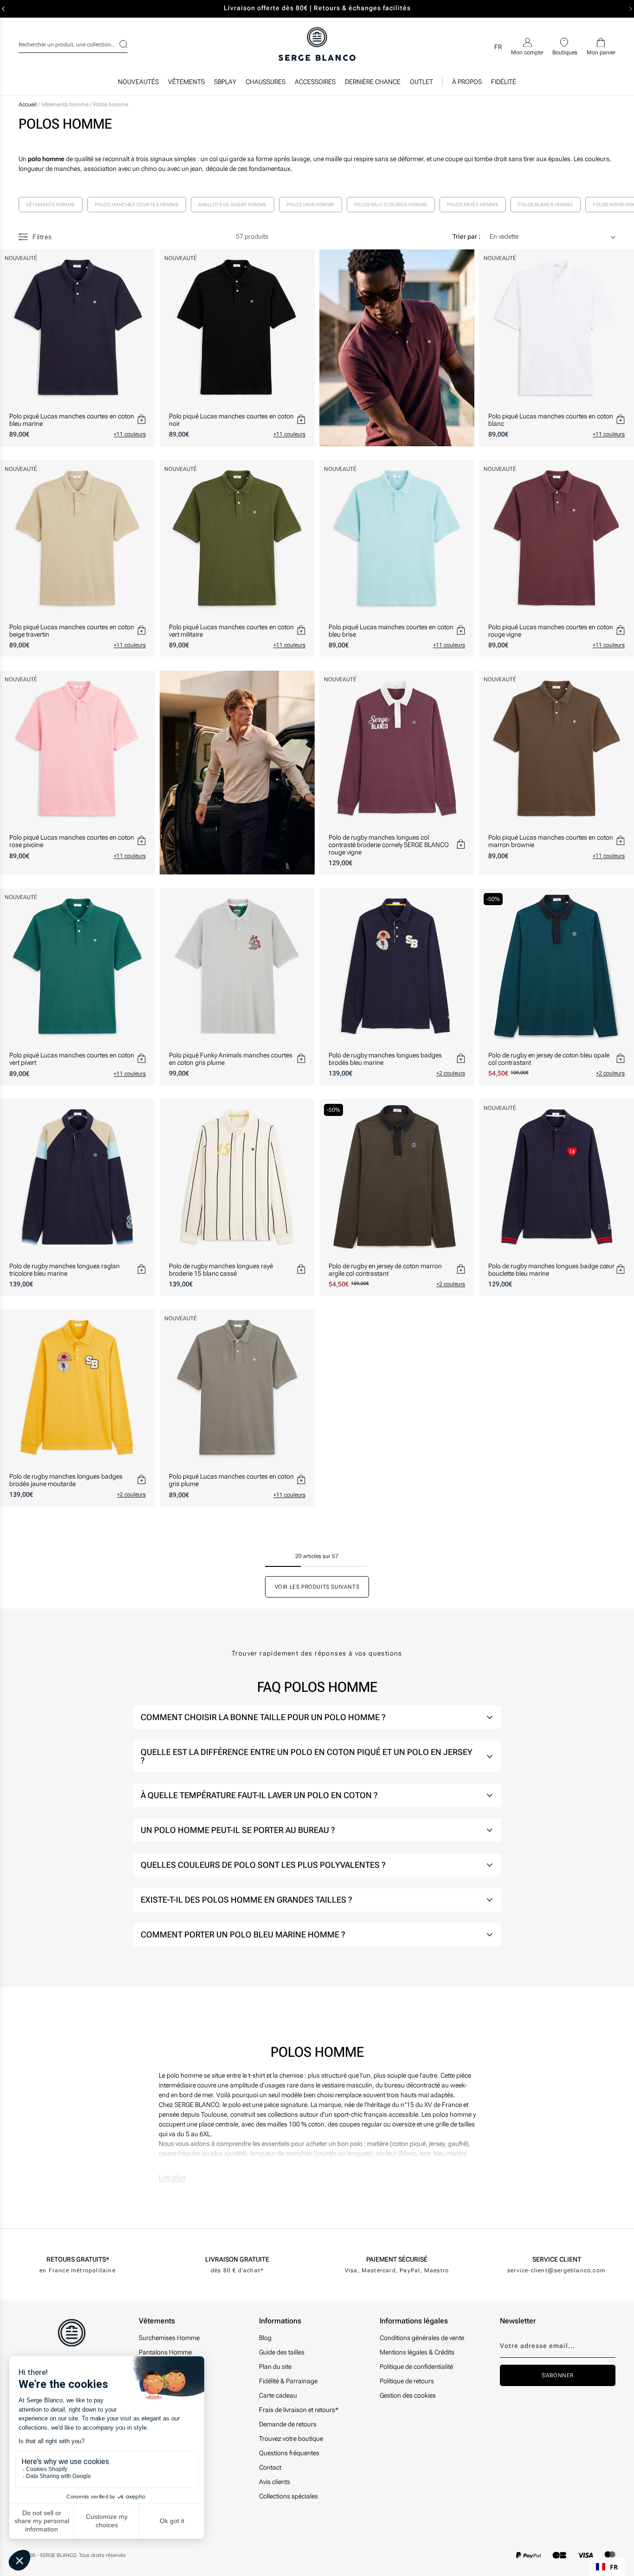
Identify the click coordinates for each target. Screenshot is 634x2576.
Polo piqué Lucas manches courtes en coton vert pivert (72, 1059)
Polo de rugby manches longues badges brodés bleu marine (385, 1059)
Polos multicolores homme (391, 205)
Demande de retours (288, 2424)
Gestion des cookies (408, 2395)
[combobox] (73, 43)
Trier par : (466, 236)
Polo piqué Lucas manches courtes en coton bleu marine (72, 420)
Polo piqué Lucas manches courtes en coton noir (231, 420)
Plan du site (275, 2367)
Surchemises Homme (169, 2338)
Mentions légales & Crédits (417, 2352)
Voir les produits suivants (317, 1587)
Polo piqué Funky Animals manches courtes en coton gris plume (231, 1059)
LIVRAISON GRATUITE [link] (237, 2259)
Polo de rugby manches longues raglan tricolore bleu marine (65, 1270)
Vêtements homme (66, 104)
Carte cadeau (278, 2395)
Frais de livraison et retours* (299, 2410)
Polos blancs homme (546, 205)
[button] (186, 84)
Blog (265, 2338)
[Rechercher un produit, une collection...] (117, 44)
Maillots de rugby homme (233, 205)
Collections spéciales (288, 2496)
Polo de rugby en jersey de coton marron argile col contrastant (385, 1270)
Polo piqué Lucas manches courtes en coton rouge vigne (551, 631)
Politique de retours (407, 2381)
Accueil (28, 104)
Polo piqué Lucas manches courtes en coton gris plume (231, 1480)
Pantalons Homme (165, 2352)
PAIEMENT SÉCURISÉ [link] (397, 2259)
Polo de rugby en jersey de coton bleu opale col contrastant (549, 1059)
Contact (270, 2467)
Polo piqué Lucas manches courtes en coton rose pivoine (72, 841)
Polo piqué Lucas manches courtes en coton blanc (551, 420)
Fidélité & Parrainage (288, 2381)
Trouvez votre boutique (291, 2439)
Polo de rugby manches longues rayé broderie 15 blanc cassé (221, 1270)
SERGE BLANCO (58, 2555)
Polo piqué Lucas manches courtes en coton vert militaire (231, 631)
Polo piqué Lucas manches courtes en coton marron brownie (551, 841)
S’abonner (558, 2375)
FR (614, 2567)
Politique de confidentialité (416, 2367)
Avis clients (275, 2482)
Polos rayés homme (473, 205)
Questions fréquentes (289, 2453)
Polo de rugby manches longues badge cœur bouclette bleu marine (551, 1270)
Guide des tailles (282, 2352)
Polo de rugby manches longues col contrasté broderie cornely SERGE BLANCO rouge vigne (389, 845)
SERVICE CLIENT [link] (557, 2259)
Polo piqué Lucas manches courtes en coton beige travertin (72, 631)
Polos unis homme (311, 205)
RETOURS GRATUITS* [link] (78, 2259)
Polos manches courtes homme (137, 205)
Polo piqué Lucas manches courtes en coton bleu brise (391, 631)
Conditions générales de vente (422, 2338)
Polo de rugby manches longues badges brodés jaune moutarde (66, 1480)
